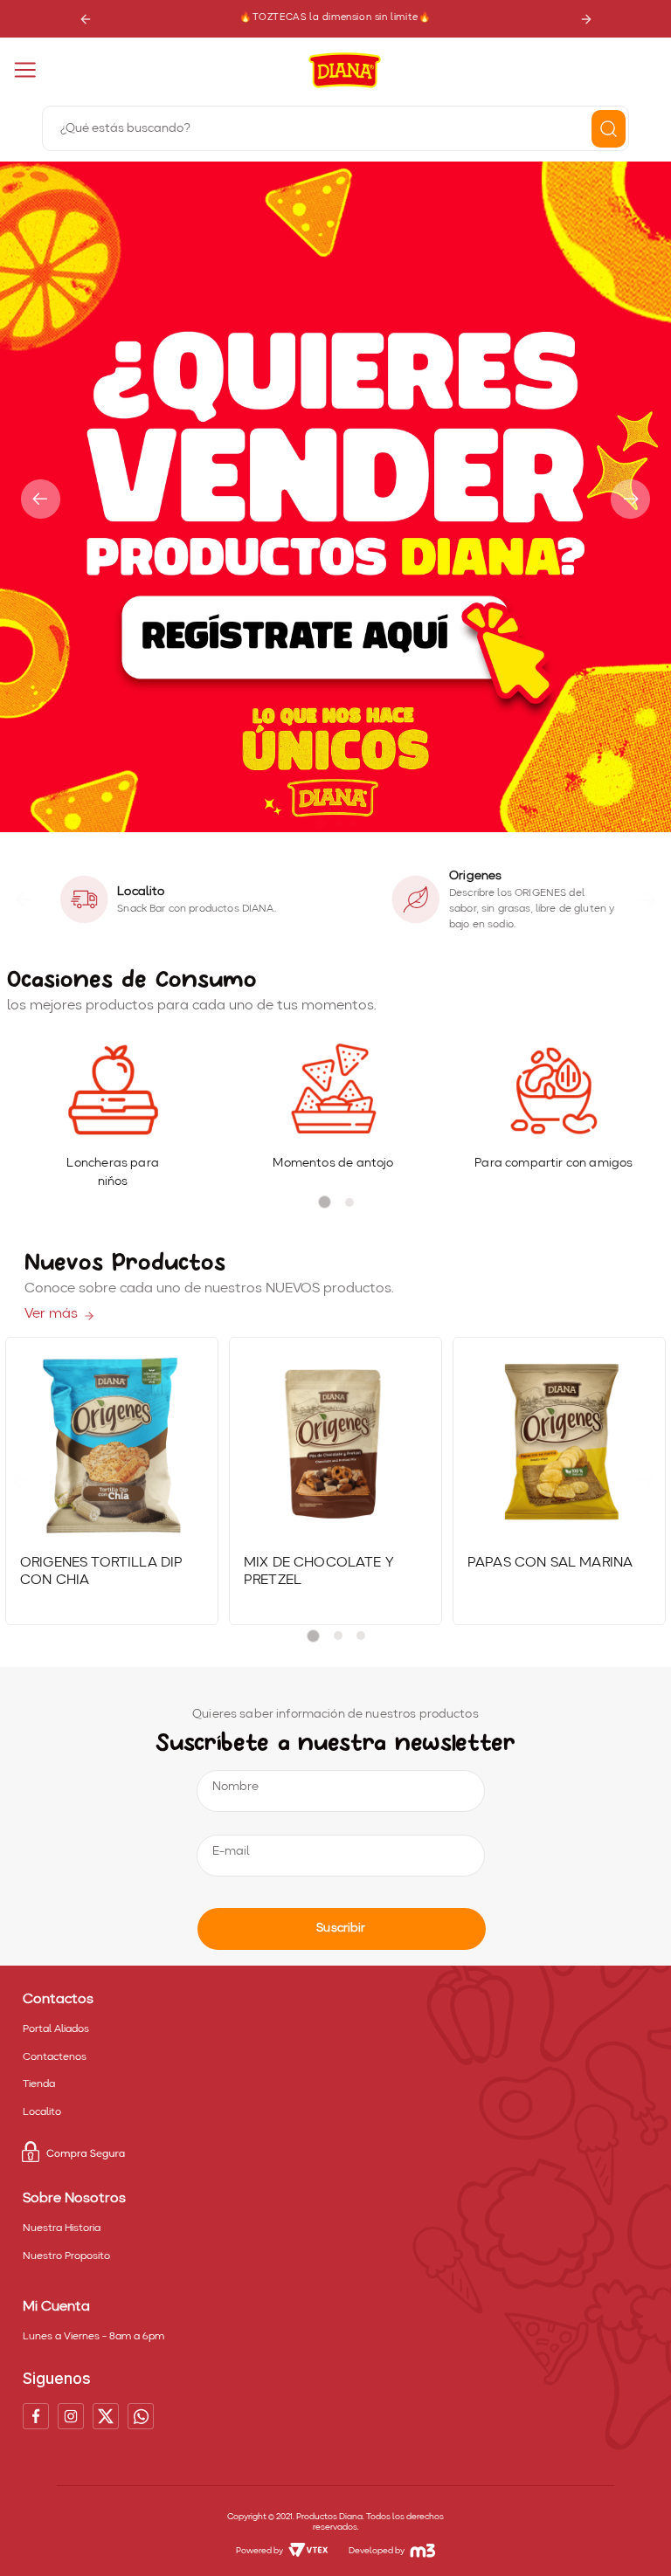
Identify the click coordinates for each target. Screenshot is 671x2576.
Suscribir (341, 1928)
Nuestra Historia (62, 2228)
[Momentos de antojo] (333, 1091)
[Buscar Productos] (609, 129)
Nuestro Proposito (66, 2256)
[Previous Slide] (85, 19)
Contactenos (55, 2057)
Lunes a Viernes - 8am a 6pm (93, 2337)
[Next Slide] (586, 19)
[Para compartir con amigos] (553, 1091)
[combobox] (335, 127)
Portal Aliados (56, 2029)
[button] (320, 824)
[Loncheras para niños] (113, 1091)
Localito (42, 2112)
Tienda (39, 2084)
